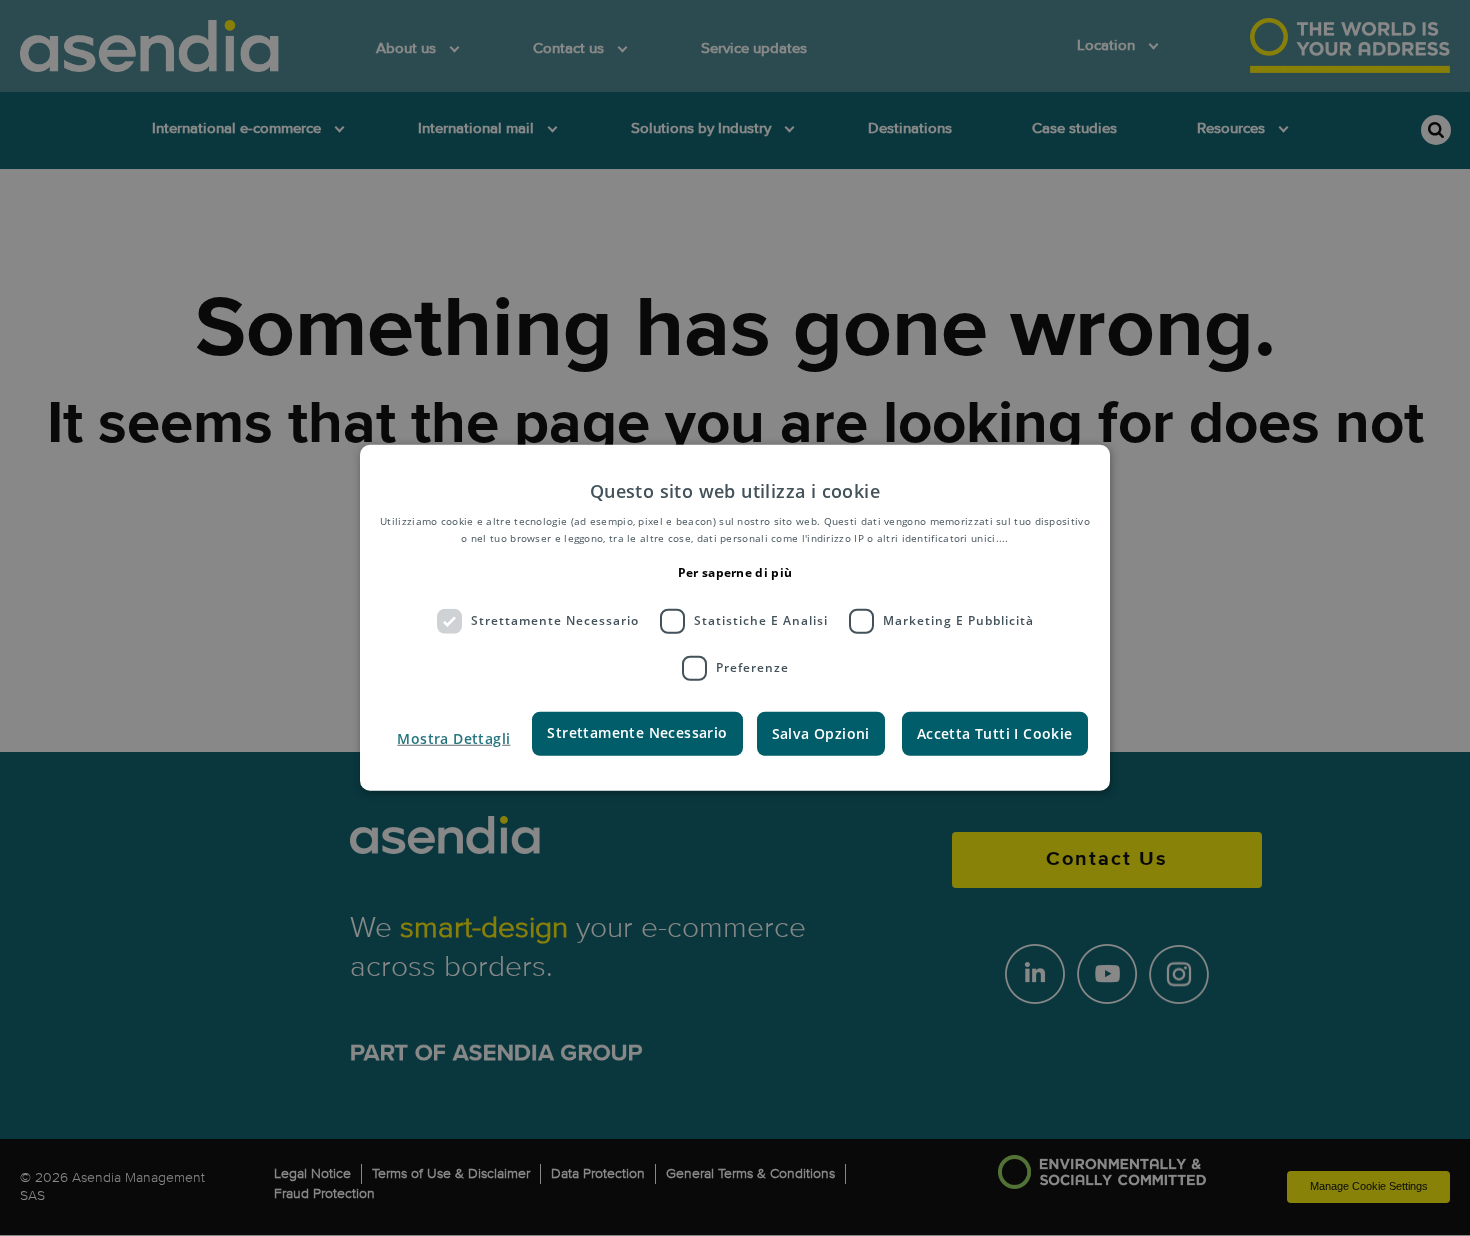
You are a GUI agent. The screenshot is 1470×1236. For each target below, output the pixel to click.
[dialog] (735, 618)
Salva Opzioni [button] (821, 732)
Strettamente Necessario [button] (637, 731)
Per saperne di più (735, 572)
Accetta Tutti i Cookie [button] (995, 732)
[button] (453, 738)
